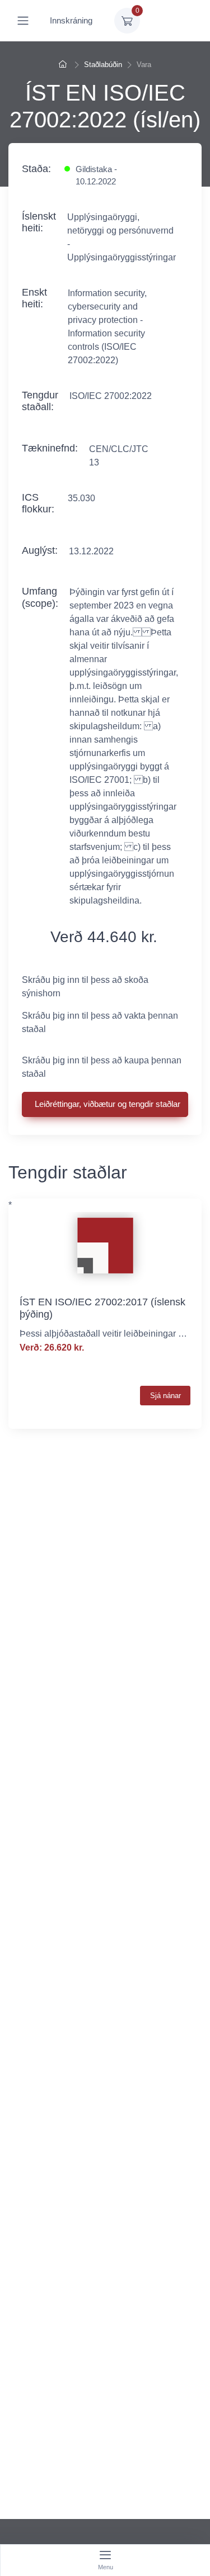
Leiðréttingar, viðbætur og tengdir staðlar (108, 1104)
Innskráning (71, 20)
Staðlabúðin (103, 65)
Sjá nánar (165, 1396)
